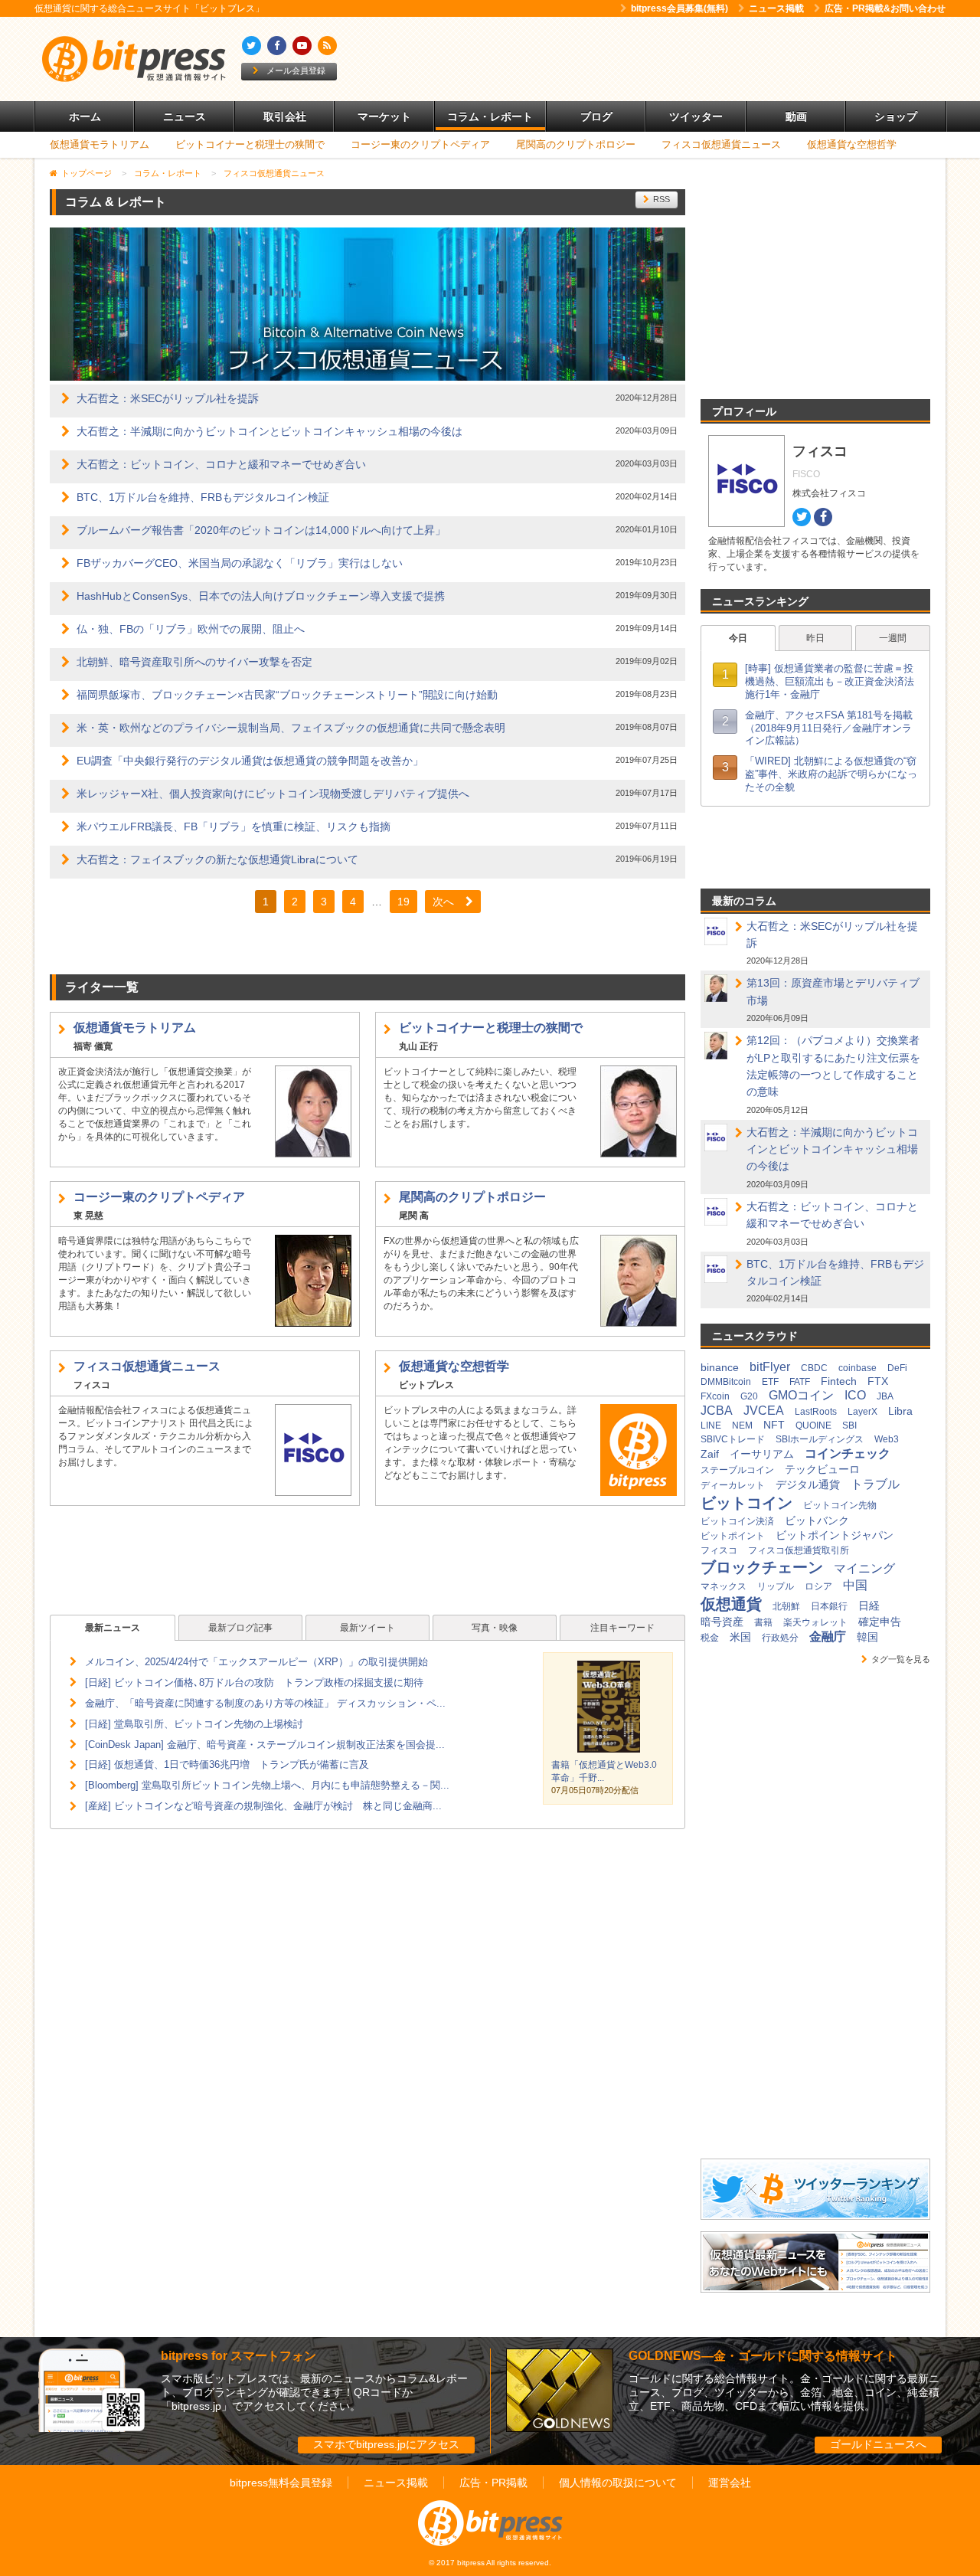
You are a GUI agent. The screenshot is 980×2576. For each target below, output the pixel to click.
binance (720, 1367)
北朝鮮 (786, 1606)
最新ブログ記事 (240, 1628)
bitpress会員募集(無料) (679, 8)
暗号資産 (722, 1622)
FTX (878, 1381)
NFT (774, 1425)
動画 (796, 116)
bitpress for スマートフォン (238, 2356)
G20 (749, 1396)
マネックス (724, 1586)
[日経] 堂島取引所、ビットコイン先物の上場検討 (194, 1724)
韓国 (867, 1637)
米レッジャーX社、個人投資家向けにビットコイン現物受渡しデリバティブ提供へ (273, 794)
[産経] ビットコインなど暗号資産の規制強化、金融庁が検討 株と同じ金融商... (263, 1806)
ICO (855, 1395)
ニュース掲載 (776, 8)
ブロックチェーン (762, 1567)
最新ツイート (367, 1628)
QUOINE (813, 1425)
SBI (849, 1425)
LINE (711, 1425)
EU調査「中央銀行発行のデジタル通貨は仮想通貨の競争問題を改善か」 (250, 761)
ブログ (596, 116)
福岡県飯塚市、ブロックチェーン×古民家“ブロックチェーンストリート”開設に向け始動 (287, 695)
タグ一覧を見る (901, 1659)
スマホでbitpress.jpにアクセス (386, 2444)
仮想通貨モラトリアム (100, 144)
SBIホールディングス (820, 1439)
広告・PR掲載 (493, 2483)
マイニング (864, 1568)
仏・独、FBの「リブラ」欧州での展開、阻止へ (191, 629)
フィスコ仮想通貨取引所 (799, 1550)
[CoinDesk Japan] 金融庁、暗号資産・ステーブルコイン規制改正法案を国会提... (265, 1745)
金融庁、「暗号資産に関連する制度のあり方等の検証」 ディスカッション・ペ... (265, 1703)
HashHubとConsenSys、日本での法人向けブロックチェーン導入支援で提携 (261, 596)
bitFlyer (770, 1367)
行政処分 (780, 1638)
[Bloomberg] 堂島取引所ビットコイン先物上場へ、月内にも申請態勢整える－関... (267, 1785)
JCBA (717, 1411)
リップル (776, 1586)
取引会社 (285, 116)
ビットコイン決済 (737, 1521)
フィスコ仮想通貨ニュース (721, 144)
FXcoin (715, 1396)
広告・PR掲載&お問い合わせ (885, 8)
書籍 (763, 1622)
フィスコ (719, 1550)
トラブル (875, 1484)
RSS (661, 199)
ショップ (896, 116)
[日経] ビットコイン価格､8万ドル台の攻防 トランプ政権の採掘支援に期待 (254, 1682)
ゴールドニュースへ (878, 2444)
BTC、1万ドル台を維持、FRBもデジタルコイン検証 (203, 497)
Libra (900, 1411)
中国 (855, 1585)
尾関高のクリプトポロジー (576, 144)
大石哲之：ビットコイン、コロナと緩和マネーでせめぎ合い (221, 464)
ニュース (185, 116)
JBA (885, 1396)
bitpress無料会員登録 (281, 2483)
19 (403, 902)
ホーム (85, 116)
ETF (770, 1382)
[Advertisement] (666, 59)
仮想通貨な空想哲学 (852, 144)
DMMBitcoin (726, 1382)
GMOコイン (801, 1395)
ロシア (818, 1586)
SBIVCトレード (733, 1439)
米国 (740, 1637)
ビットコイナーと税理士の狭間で (250, 144)
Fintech (839, 1381)
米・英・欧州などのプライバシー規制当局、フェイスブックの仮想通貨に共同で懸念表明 (291, 728)
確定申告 (880, 1622)
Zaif (710, 1454)
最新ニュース (113, 1628)
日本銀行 (829, 1606)
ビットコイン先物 (840, 1505)
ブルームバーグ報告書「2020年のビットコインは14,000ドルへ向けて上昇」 (261, 530)
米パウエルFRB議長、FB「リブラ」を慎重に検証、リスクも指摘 (234, 826)
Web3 (887, 1439)
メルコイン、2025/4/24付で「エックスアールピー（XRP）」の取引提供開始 (256, 1662)
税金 (710, 1638)
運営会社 (730, 2483)
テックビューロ (822, 1469)
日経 (869, 1605)
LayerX (862, 1412)
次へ (443, 902)
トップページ (87, 173)
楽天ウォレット (815, 1622)
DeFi (897, 1368)
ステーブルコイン (737, 1470)
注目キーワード (622, 1628)
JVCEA (764, 1411)
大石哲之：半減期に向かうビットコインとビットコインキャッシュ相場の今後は (269, 431)
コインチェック (848, 1453)
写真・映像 (495, 1628)
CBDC (814, 1368)
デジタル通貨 (808, 1484)
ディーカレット (733, 1485)
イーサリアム (762, 1454)
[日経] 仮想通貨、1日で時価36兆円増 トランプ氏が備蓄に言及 (227, 1764)
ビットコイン (746, 1503)
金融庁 (828, 1637)
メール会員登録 (296, 70)
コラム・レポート (490, 116)
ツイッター (696, 116)
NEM (742, 1425)
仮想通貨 (731, 1604)
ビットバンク (817, 1520)
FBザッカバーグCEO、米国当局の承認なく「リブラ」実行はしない (240, 563)
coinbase (857, 1368)
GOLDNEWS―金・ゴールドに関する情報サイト (763, 2356)
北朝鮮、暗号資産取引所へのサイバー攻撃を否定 (194, 662)
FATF (800, 1382)
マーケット (384, 116)
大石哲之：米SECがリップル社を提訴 (168, 398)
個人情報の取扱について (618, 2483)
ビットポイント (733, 1536)
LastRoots (816, 1412)
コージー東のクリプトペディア (420, 144)
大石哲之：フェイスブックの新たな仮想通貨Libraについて (217, 859)
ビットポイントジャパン (835, 1535)
